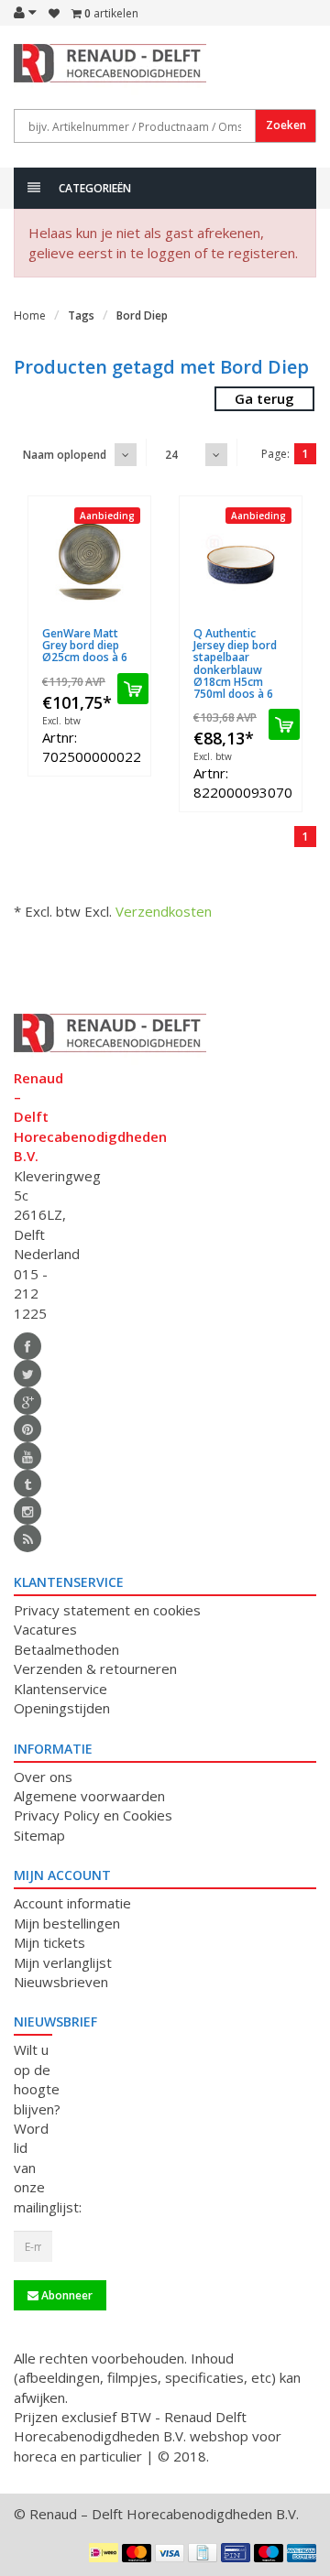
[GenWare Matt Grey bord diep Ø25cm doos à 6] (89, 562)
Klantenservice (60, 1689)
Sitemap (39, 1835)
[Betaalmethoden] (104, 2552)
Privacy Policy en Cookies (93, 1815)
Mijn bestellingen (67, 1923)
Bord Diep (142, 315)
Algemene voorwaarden (89, 1796)
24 (171, 455)
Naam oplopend (65, 455)
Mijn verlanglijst (63, 1962)
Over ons (43, 1777)
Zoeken (286, 125)
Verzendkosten (164, 911)
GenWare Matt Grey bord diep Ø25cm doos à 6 (85, 645)
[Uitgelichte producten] (27, 1538)
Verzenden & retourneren (95, 1668)
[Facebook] (27, 1346)
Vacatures (45, 1629)
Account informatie (72, 1903)
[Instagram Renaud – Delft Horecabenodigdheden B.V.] (27, 1511)
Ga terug (264, 398)
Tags (81, 315)
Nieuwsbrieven (61, 1982)
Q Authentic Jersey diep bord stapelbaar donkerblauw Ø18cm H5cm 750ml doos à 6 (235, 663)
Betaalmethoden (66, 1649)
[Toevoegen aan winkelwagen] (133, 689)
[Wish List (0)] (54, 14)
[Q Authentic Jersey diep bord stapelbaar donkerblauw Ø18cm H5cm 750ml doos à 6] (241, 562)
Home (30, 315)
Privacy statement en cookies (107, 1610)
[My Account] (25, 12)
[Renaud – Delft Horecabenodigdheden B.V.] (33, 71)
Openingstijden (62, 1708)
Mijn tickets (49, 1942)
